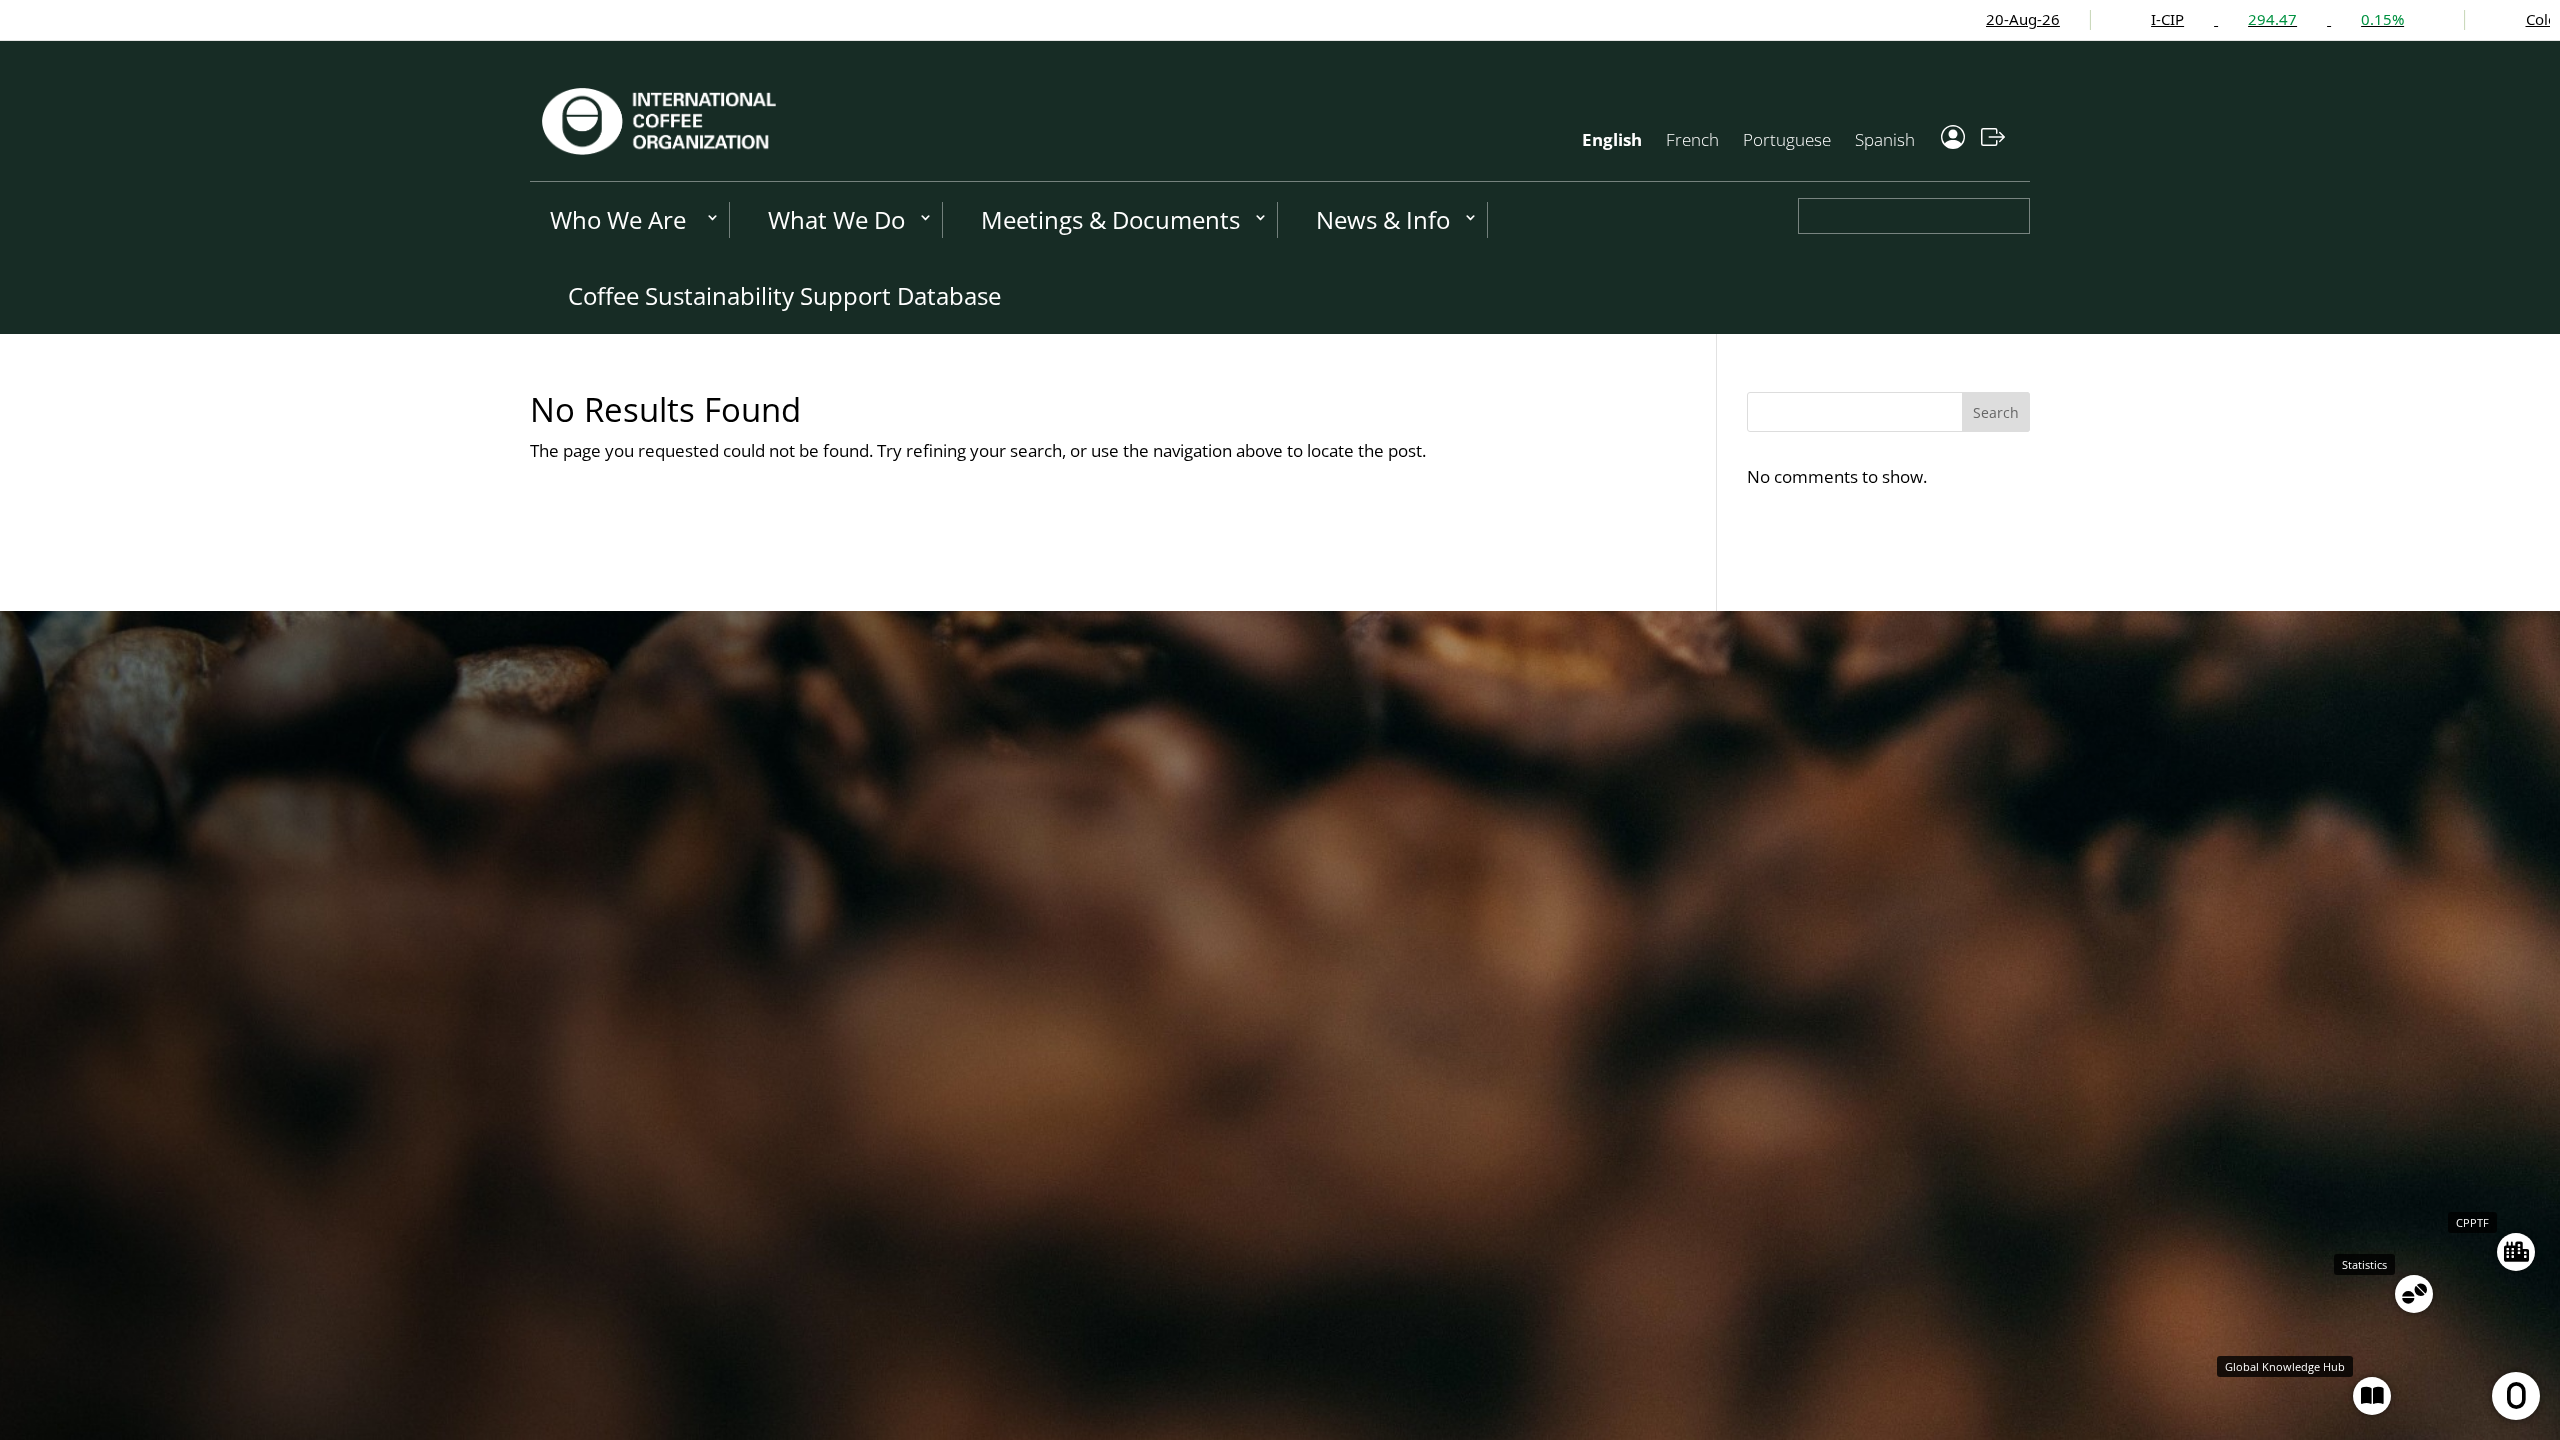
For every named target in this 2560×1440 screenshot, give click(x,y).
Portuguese (1787, 139)
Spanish (1885, 139)
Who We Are (618, 219)
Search (1996, 412)
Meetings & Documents (1110, 219)
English (1612, 139)
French (1692, 139)
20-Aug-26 (1844, 19)
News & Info (1383, 219)
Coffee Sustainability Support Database (784, 295)
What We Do (836, 219)
